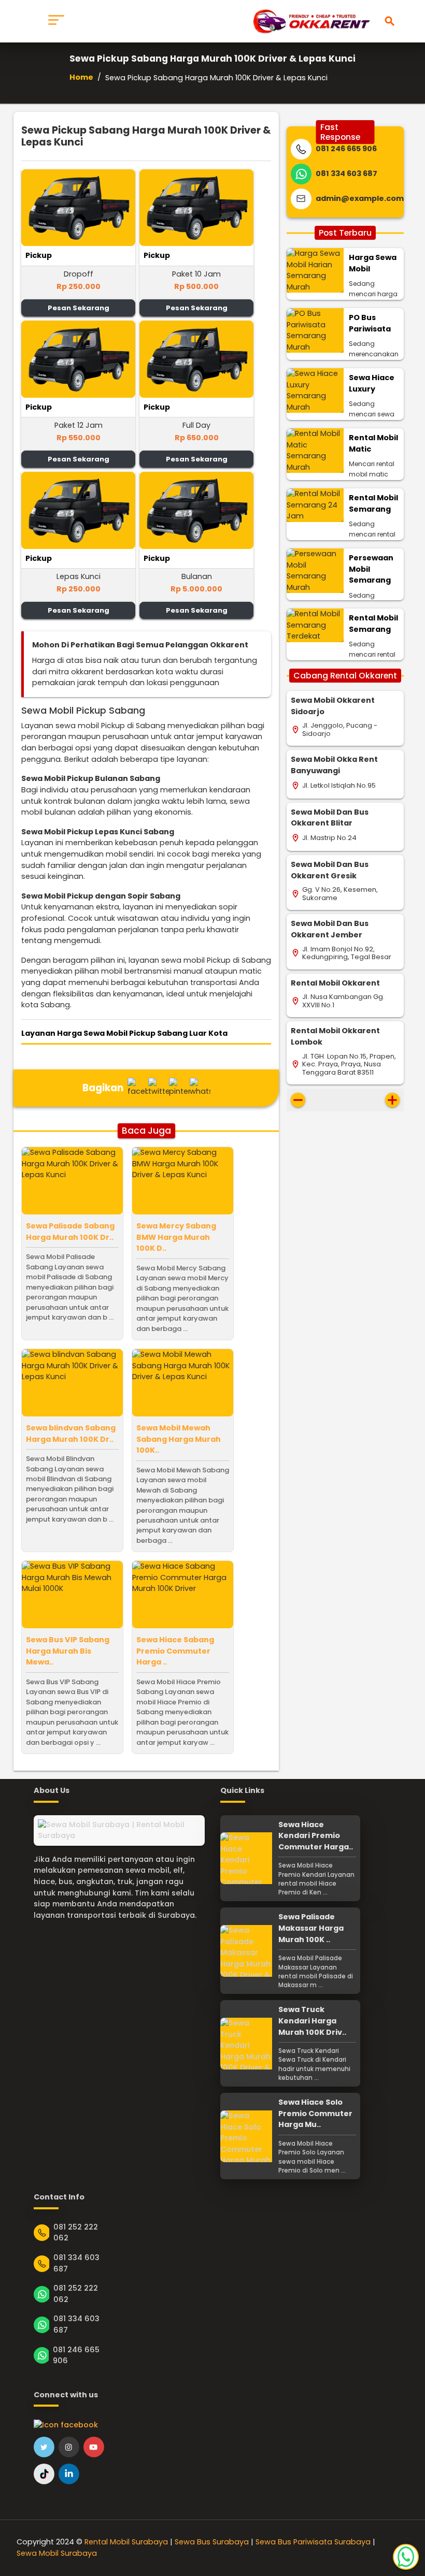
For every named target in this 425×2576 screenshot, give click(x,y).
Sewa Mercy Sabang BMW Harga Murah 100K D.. (176, 1237)
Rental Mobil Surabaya (126, 2542)
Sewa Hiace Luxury (372, 383)
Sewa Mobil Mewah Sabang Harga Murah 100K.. (179, 1439)
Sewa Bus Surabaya (212, 2542)
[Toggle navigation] (56, 21)
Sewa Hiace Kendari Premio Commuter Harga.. (316, 1836)
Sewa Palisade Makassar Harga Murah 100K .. (311, 1928)
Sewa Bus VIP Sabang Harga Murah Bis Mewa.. (68, 1651)
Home (81, 77)
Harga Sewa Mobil (373, 263)
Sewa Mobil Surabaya (57, 2553)
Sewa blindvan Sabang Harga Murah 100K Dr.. (71, 1434)
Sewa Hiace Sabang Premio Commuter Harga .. (175, 1651)
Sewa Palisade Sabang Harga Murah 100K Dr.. (70, 1232)
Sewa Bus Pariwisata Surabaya (313, 2542)
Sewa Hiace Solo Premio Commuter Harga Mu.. (315, 2113)
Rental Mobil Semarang (373, 503)
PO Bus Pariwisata (370, 323)
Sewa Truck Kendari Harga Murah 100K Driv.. (312, 2021)
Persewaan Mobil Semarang (371, 569)
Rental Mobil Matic (373, 443)
